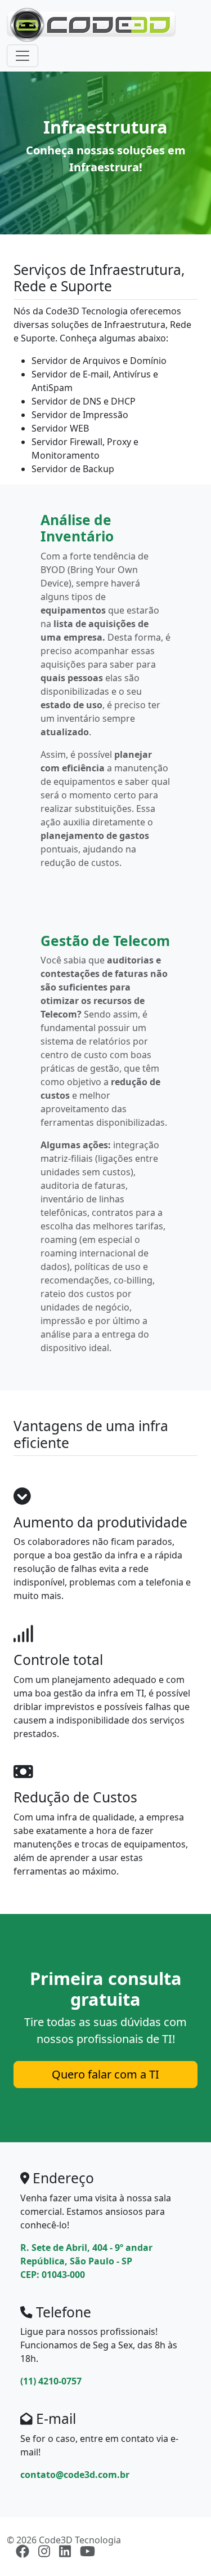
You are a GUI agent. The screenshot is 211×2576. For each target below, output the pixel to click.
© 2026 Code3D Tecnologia (64, 2540)
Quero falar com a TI (105, 2074)
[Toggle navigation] (23, 56)
